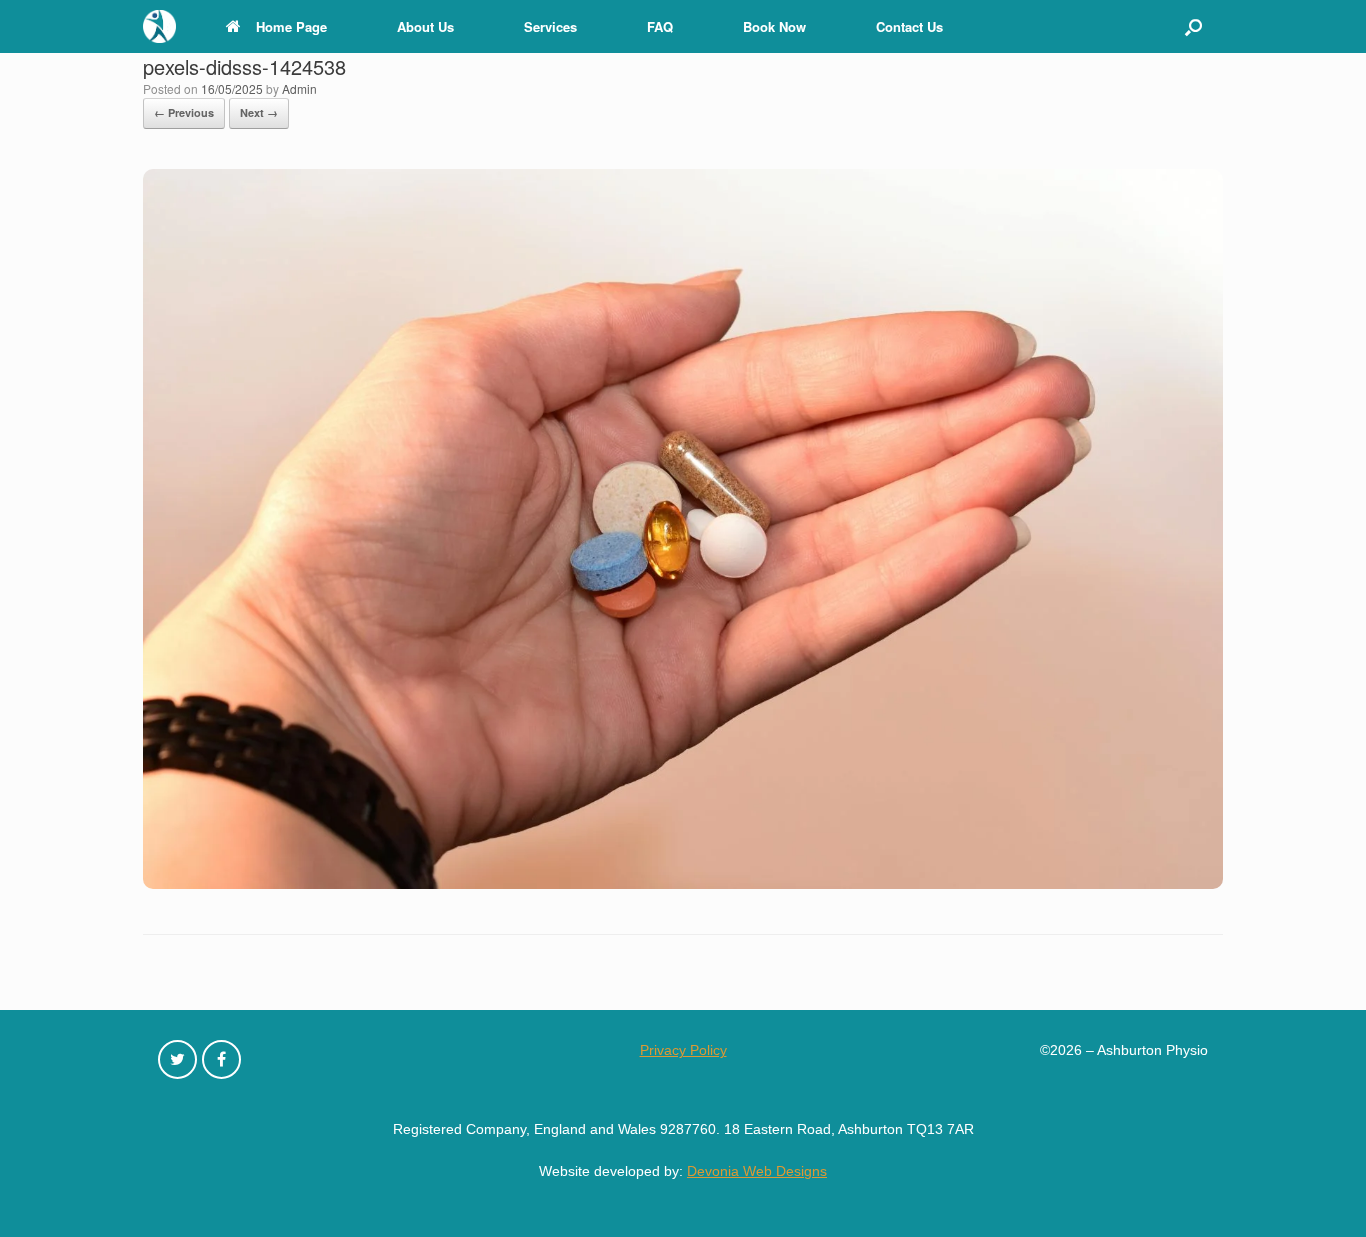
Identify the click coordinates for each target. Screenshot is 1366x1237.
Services (550, 26)
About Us (425, 26)
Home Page (291, 26)
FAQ (660, 26)
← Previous (184, 112)
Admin (299, 88)
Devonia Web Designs (757, 1171)
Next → (259, 112)
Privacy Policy (683, 1050)
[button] (1193, 26)
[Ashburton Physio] (159, 26)
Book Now (774, 26)
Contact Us (909, 26)
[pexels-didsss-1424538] (683, 883)
